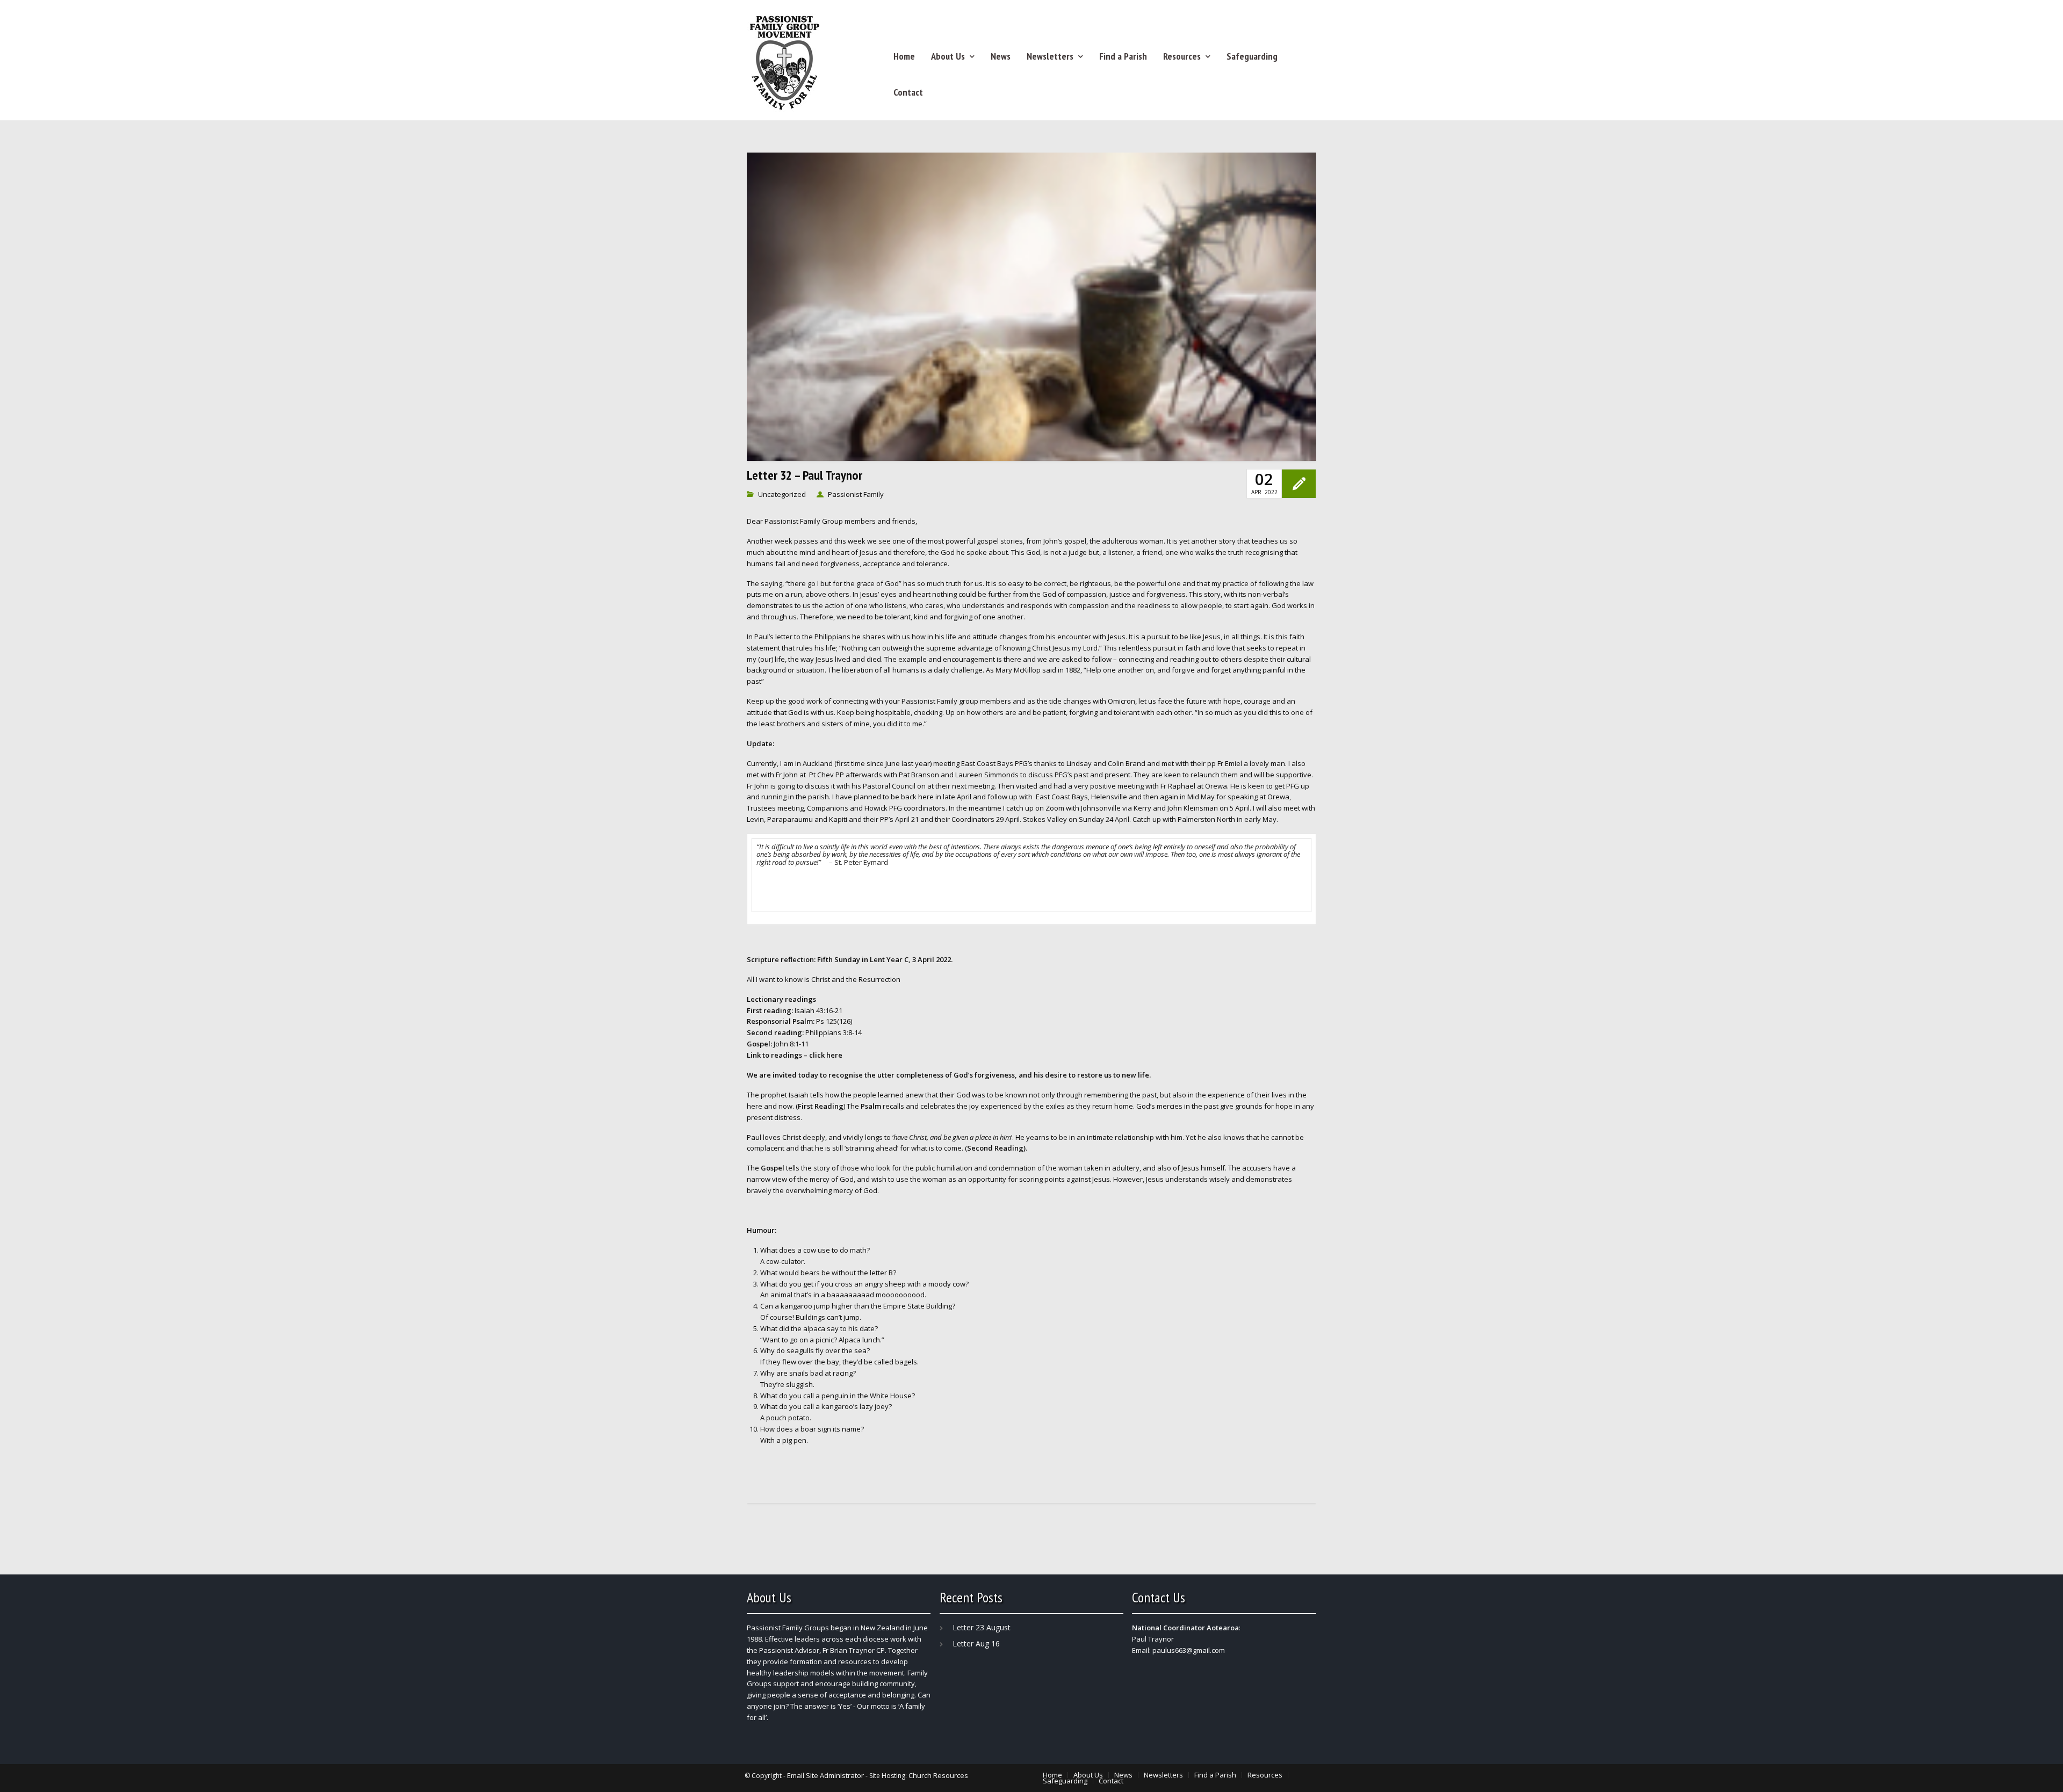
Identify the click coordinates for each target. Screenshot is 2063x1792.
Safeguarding (1252, 56)
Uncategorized (782, 494)
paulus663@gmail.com (1189, 1650)
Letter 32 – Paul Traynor (805, 475)
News (1001, 56)
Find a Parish (1123, 56)
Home (904, 56)
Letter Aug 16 (976, 1643)
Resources (1182, 56)
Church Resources (938, 1775)
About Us (948, 56)
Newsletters (1050, 56)
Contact (908, 92)
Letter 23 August (982, 1627)
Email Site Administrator (825, 1775)
